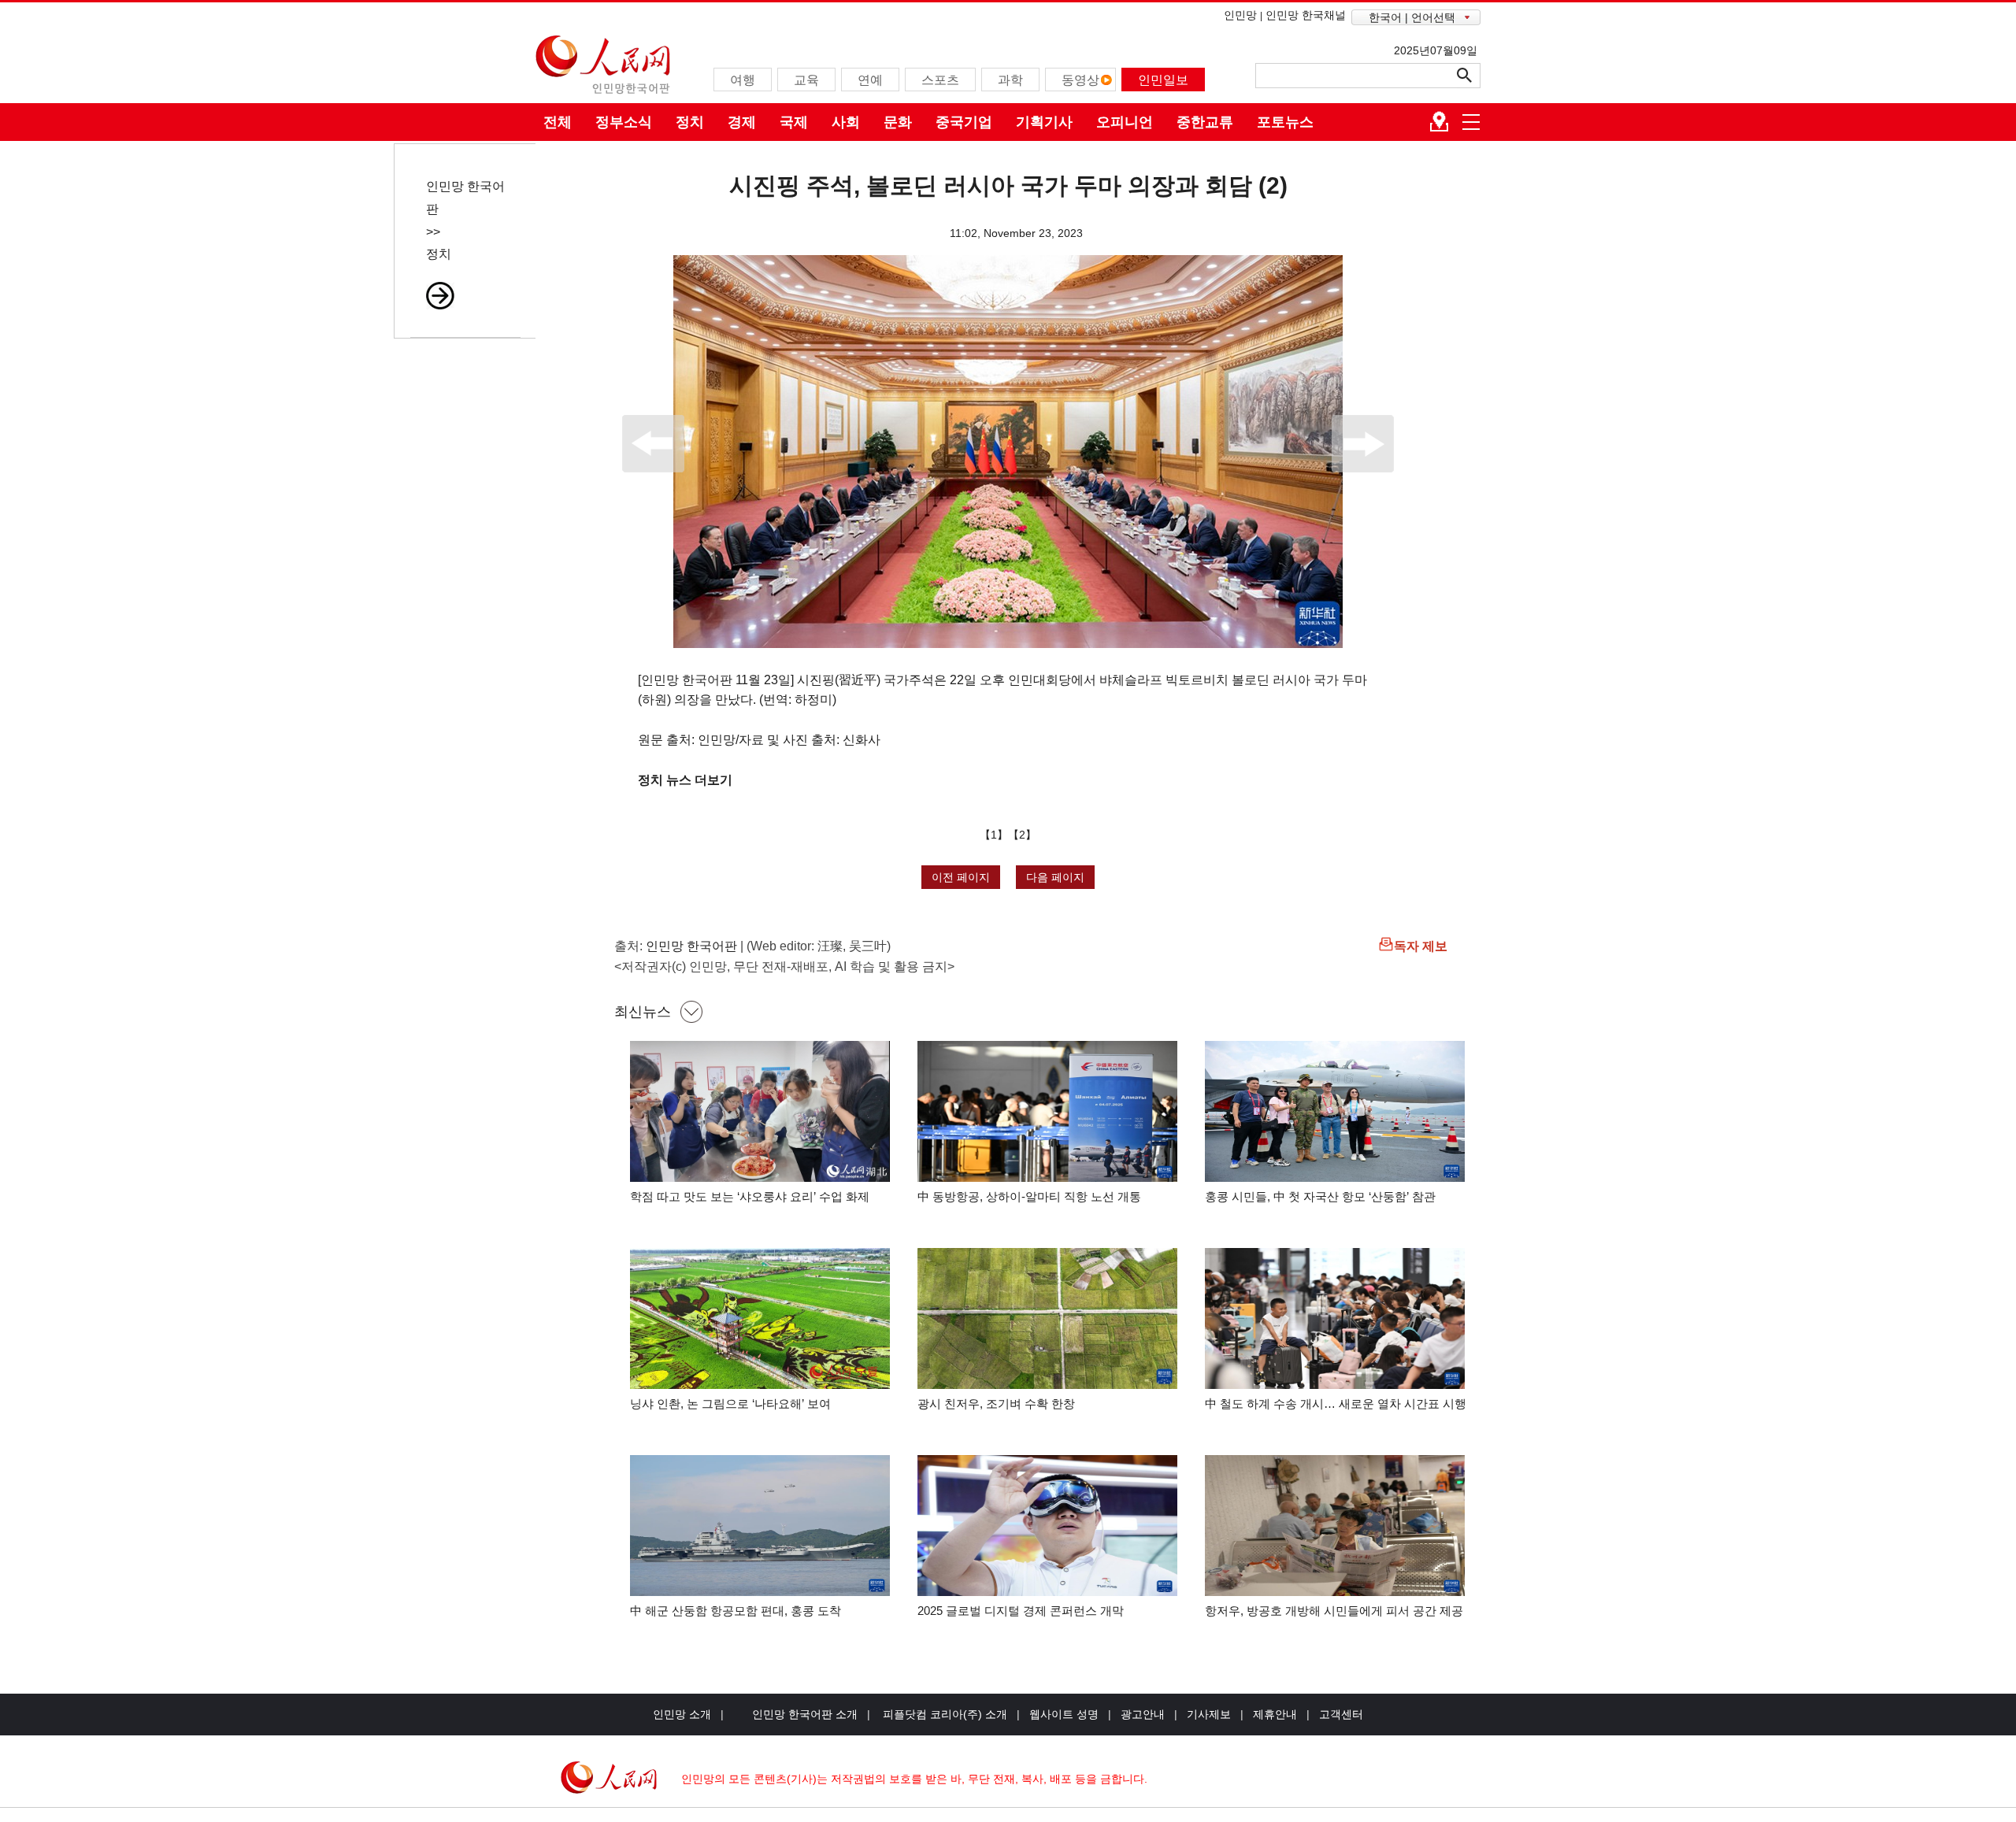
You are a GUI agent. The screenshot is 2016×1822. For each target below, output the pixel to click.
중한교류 (1205, 122)
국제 (794, 122)
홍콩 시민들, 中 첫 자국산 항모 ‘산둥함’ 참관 (1320, 1196)
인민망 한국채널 (1306, 15)
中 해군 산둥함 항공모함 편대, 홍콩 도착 (736, 1611)
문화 (898, 122)
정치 (690, 122)
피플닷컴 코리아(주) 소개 (943, 1714)
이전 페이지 (961, 877)
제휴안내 (1275, 1714)
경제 (742, 122)
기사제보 (1209, 1714)
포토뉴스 (1285, 122)
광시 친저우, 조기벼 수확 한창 (996, 1404)
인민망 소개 (682, 1714)
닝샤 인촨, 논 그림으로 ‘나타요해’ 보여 (730, 1404)
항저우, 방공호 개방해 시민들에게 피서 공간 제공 (1334, 1611)
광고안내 (1143, 1714)
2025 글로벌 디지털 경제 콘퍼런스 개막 (1021, 1611)
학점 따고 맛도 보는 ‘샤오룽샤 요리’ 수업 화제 (750, 1196)
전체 (558, 122)
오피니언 (1125, 122)
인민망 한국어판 (691, 946)
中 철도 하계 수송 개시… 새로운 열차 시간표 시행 (1336, 1404)
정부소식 (624, 122)
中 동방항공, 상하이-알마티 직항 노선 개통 (1029, 1196)
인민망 (1240, 15)
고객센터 (1341, 1714)
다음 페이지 (1055, 877)
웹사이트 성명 (1064, 1714)
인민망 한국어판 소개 (805, 1714)
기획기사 (1044, 122)
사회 (846, 122)
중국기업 (964, 122)
